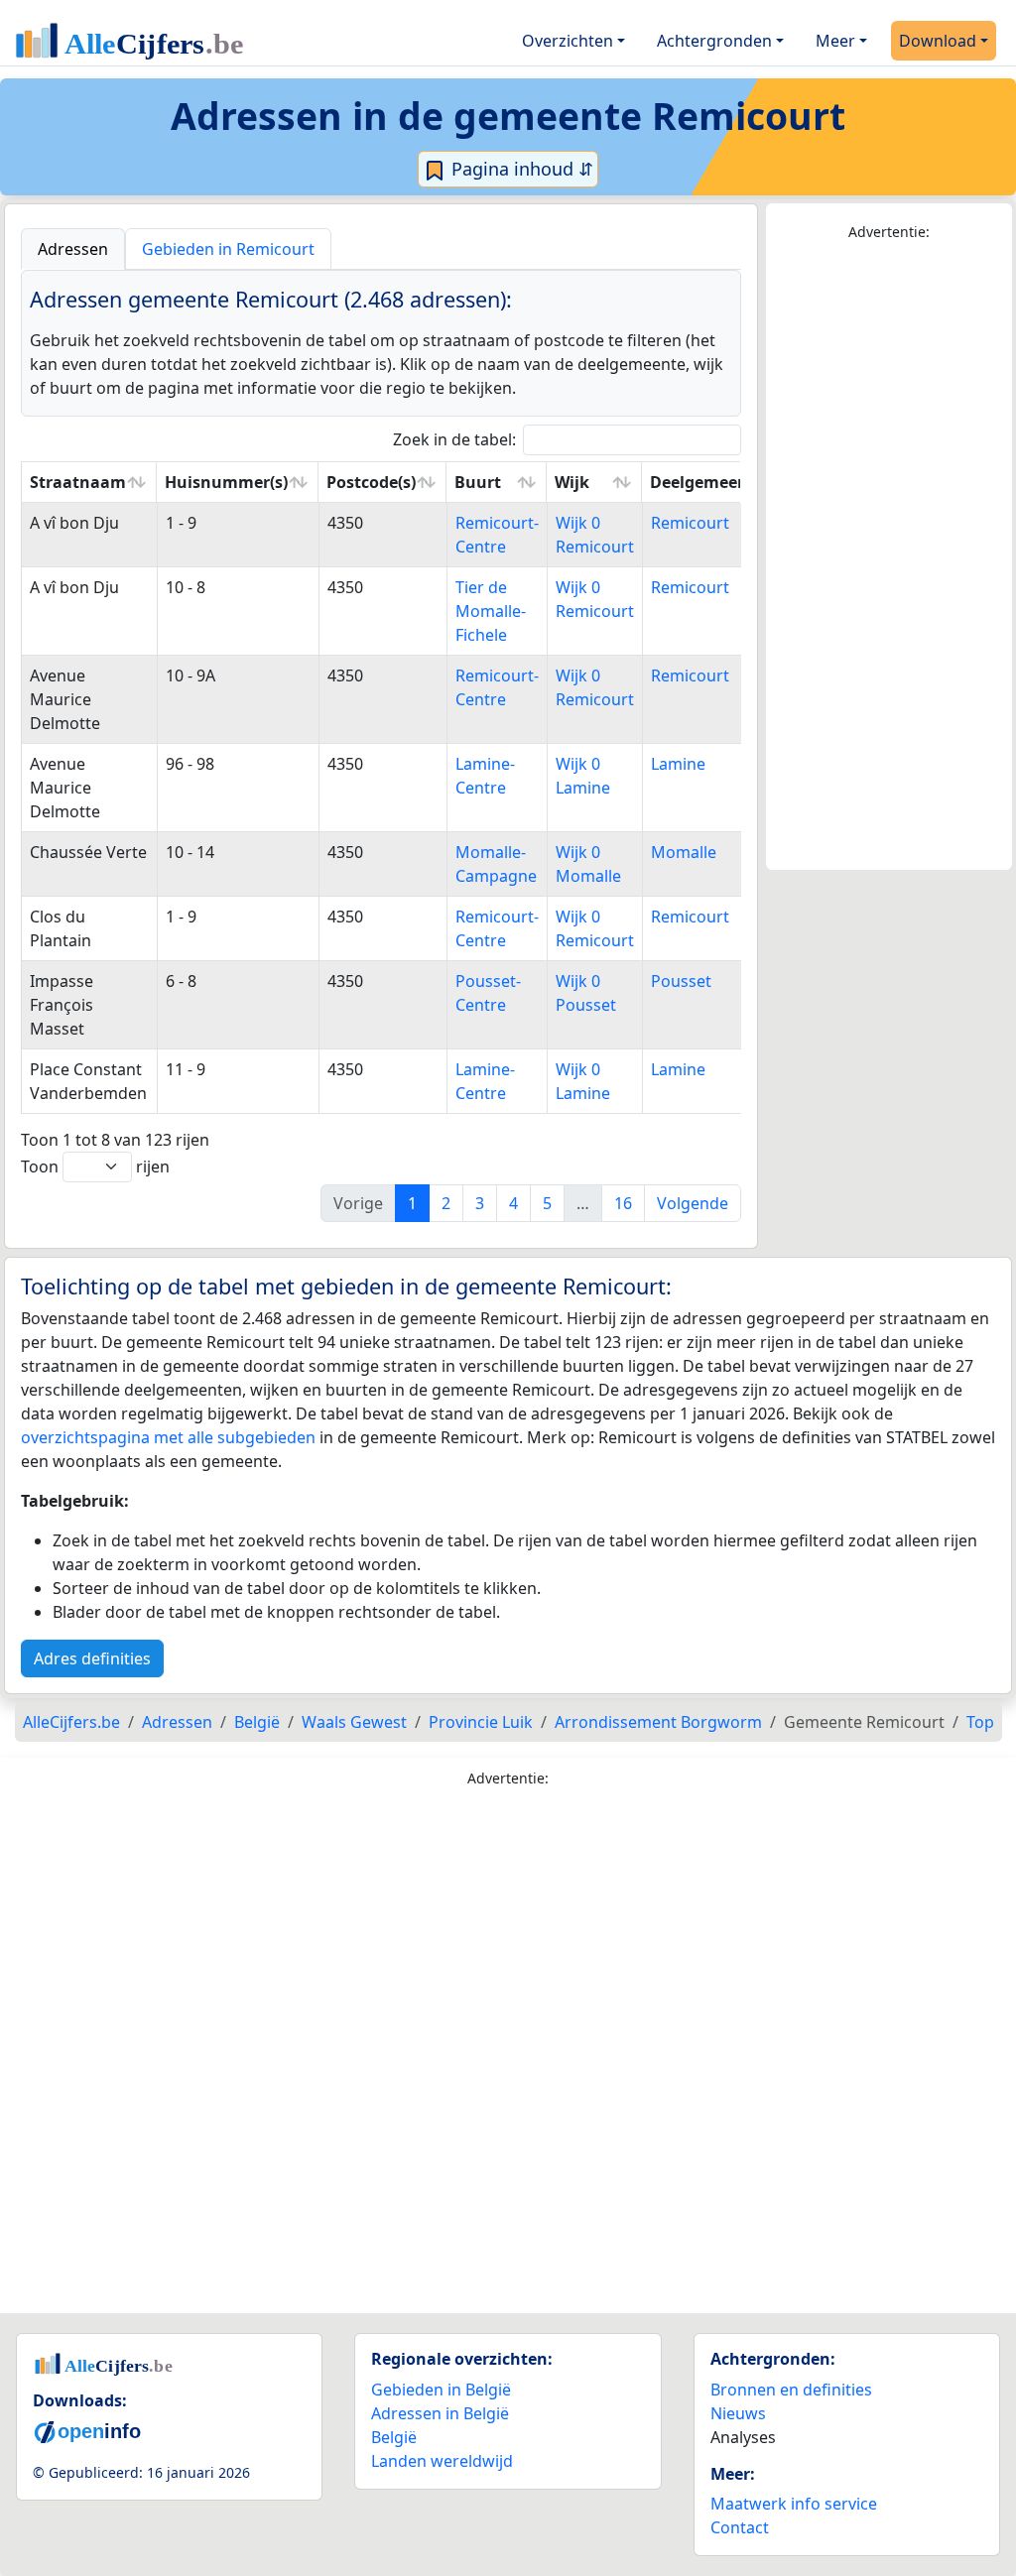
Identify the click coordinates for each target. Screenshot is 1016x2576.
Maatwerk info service (794, 2504)
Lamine (678, 764)
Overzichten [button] (568, 41)
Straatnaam (78, 482)
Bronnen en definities (791, 2390)
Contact (740, 2527)
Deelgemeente (707, 482)
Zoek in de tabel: (454, 439)
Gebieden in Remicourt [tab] (228, 249)
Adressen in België (440, 2413)
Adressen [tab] (73, 249)
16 (623, 1203)
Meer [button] (835, 41)
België (394, 2437)
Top (980, 1722)
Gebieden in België (441, 2390)
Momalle (684, 852)
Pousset (681, 981)
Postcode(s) (371, 482)
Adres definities (92, 1658)
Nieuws (738, 2413)
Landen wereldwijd (442, 2461)
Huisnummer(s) (226, 482)
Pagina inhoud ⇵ (520, 169)
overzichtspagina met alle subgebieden (168, 1437)
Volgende (693, 1203)
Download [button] (938, 41)
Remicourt (690, 523)
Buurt (478, 482)
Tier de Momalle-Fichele (491, 611)
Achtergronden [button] (714, 41)
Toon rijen (95, 1166)
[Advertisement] (889, 556)
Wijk (572, 482)
